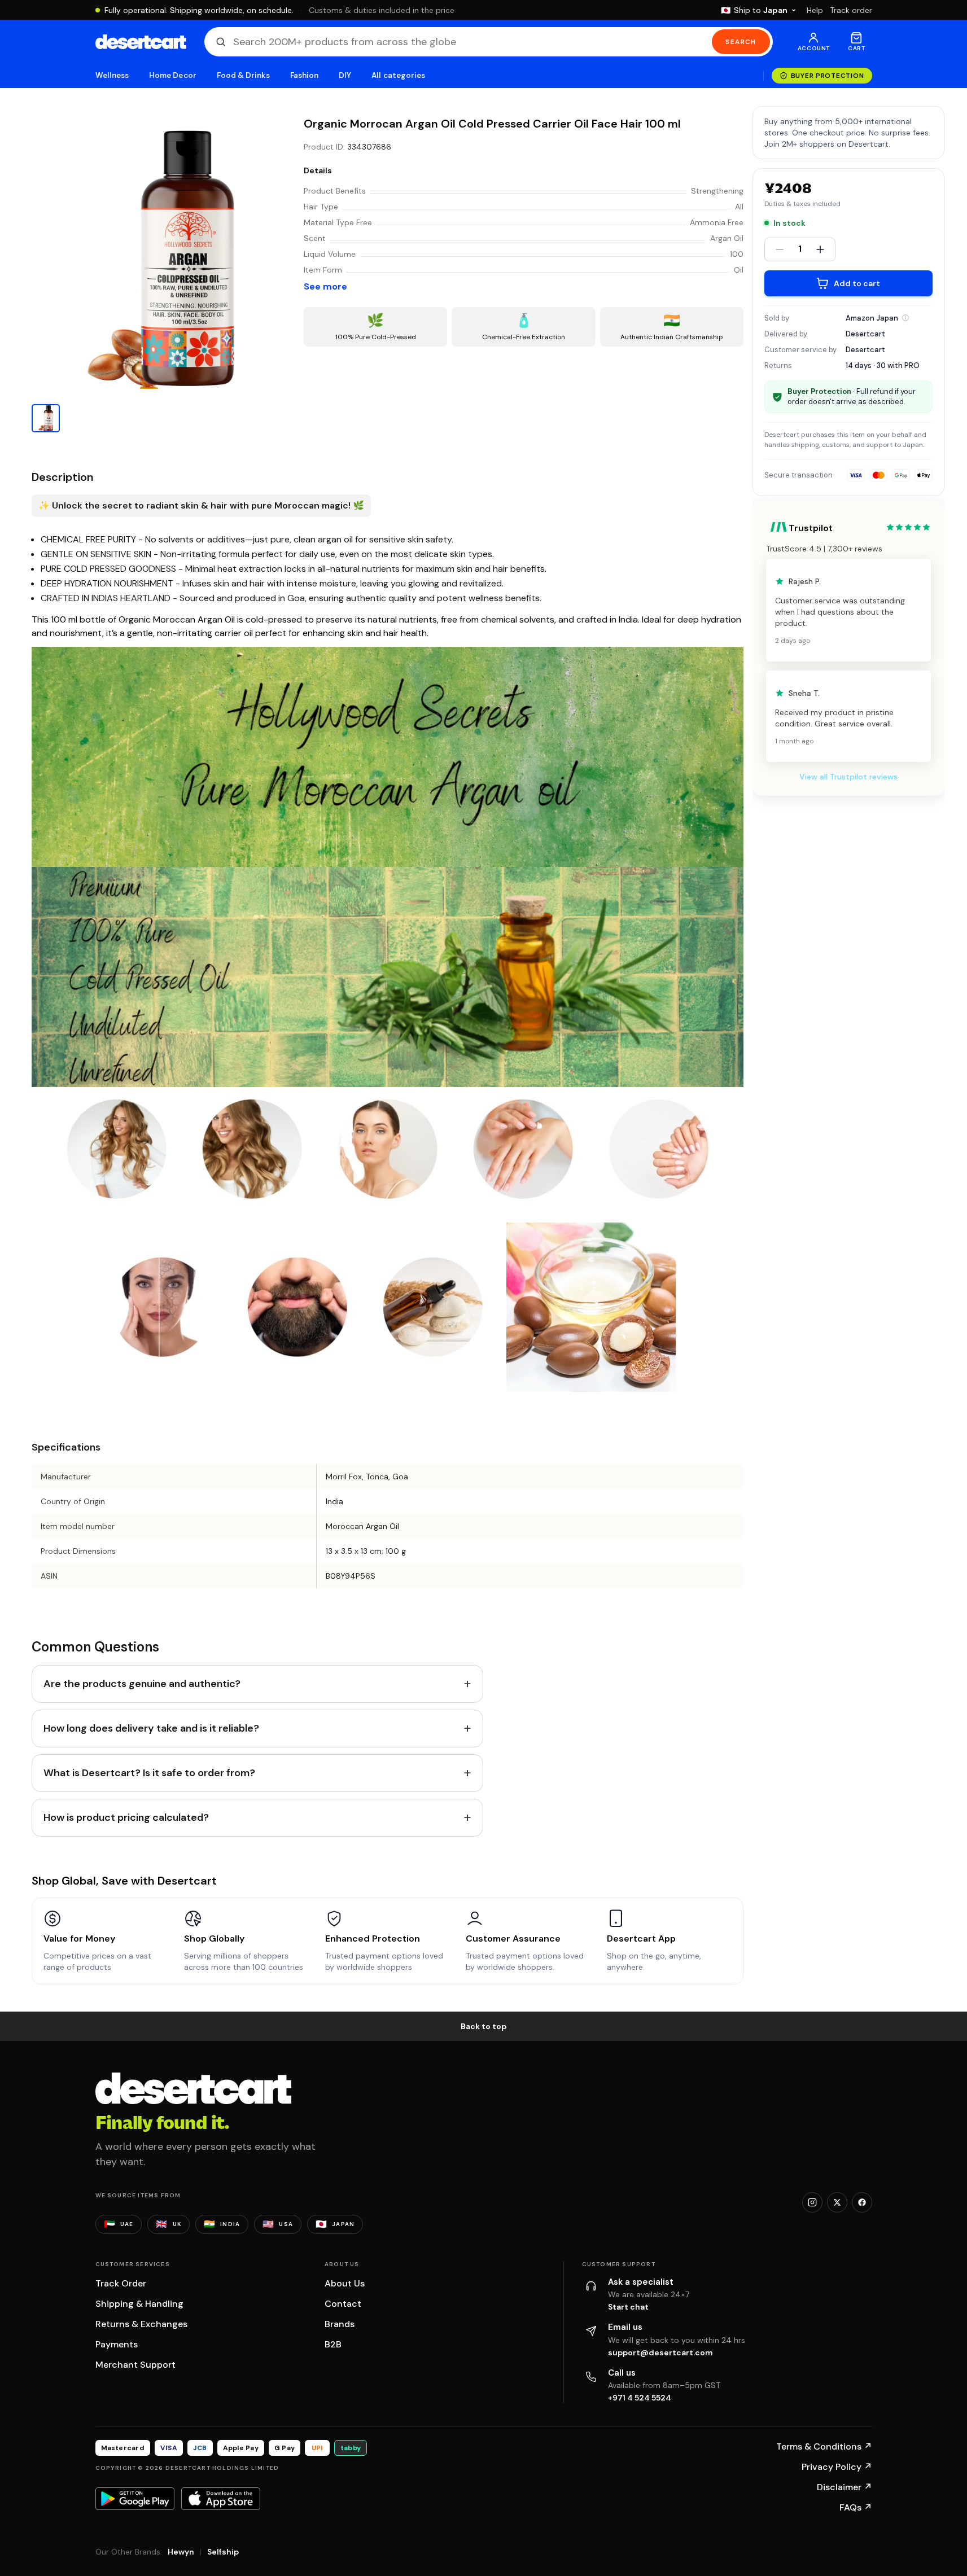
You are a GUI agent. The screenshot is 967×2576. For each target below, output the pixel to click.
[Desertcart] (141, 42)
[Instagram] (812, 2202)
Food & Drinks (243, 75)
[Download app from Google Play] (135, 2499)
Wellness (112, 75)
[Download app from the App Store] (221, 2499)
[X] (837, 2202)
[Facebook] (862, 2202)
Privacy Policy (837, 2467)
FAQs (856, 2507)
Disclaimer (845, 2487)
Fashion (304, 75)
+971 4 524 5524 (640, 2398)
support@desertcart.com (660, 2352)
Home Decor (173, 75)
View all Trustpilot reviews (848, 777)
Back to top (484, 2026)
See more (325, 286)
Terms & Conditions (824, 2446)
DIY (345, 75)
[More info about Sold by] (905, 318)
